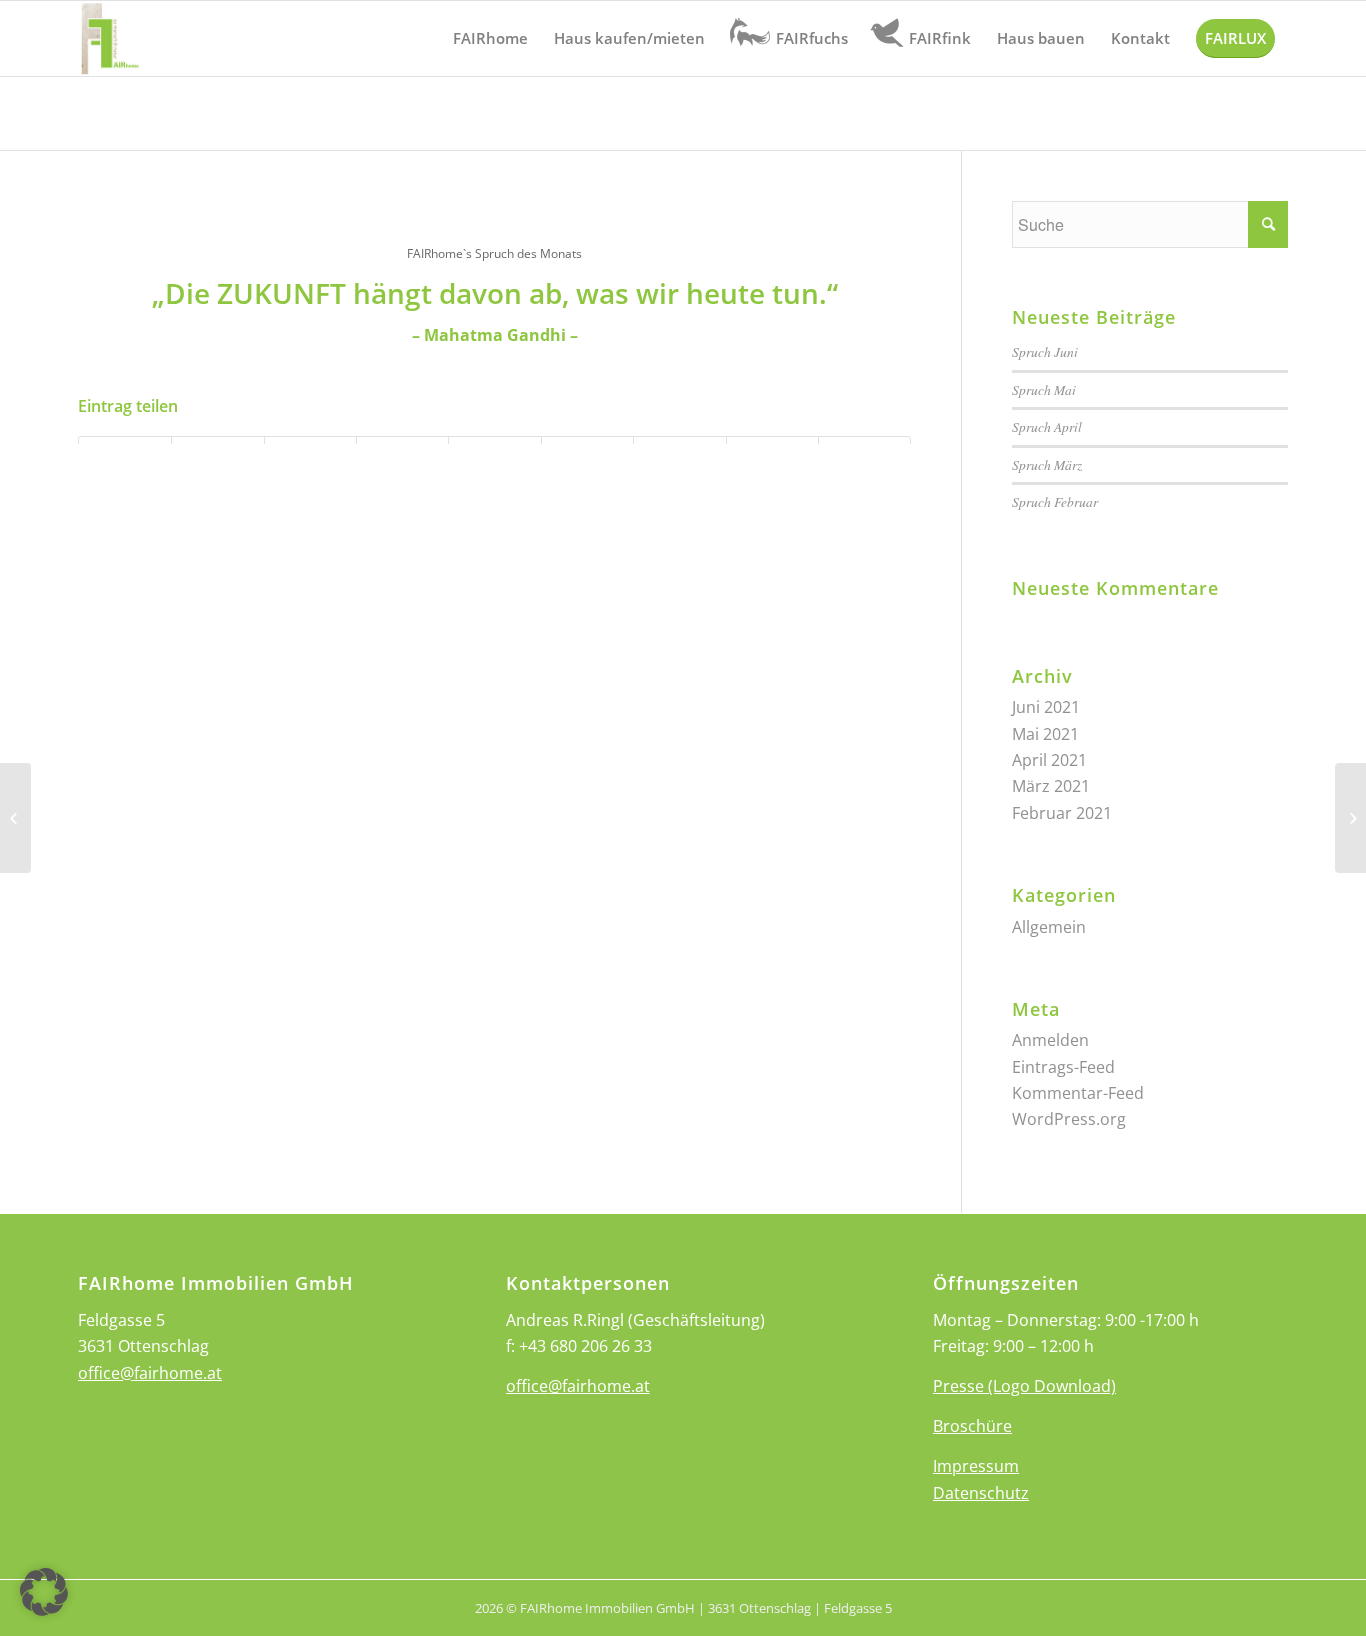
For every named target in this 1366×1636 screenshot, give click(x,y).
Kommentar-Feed (1078, 1093)
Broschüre (972, 1426)
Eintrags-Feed (1063, 1067)
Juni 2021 (1046, 707)
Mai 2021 (1045, 734)
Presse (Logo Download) (1024, 1386)
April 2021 (1049, 760)
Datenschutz (981, 1493)
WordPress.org (1069, 1119)
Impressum (976, 1466)
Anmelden (1050, 1040)
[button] (44, 1592)
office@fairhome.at (150, 1373)
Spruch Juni (1045, 351)
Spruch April (1047, 426)
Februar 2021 (1062, 813)
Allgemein (1049, 927)
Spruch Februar (1055, 501)
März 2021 (1051, 786)
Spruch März (1047, 464)
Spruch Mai (1044, 389)
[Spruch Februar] (15, 818)
